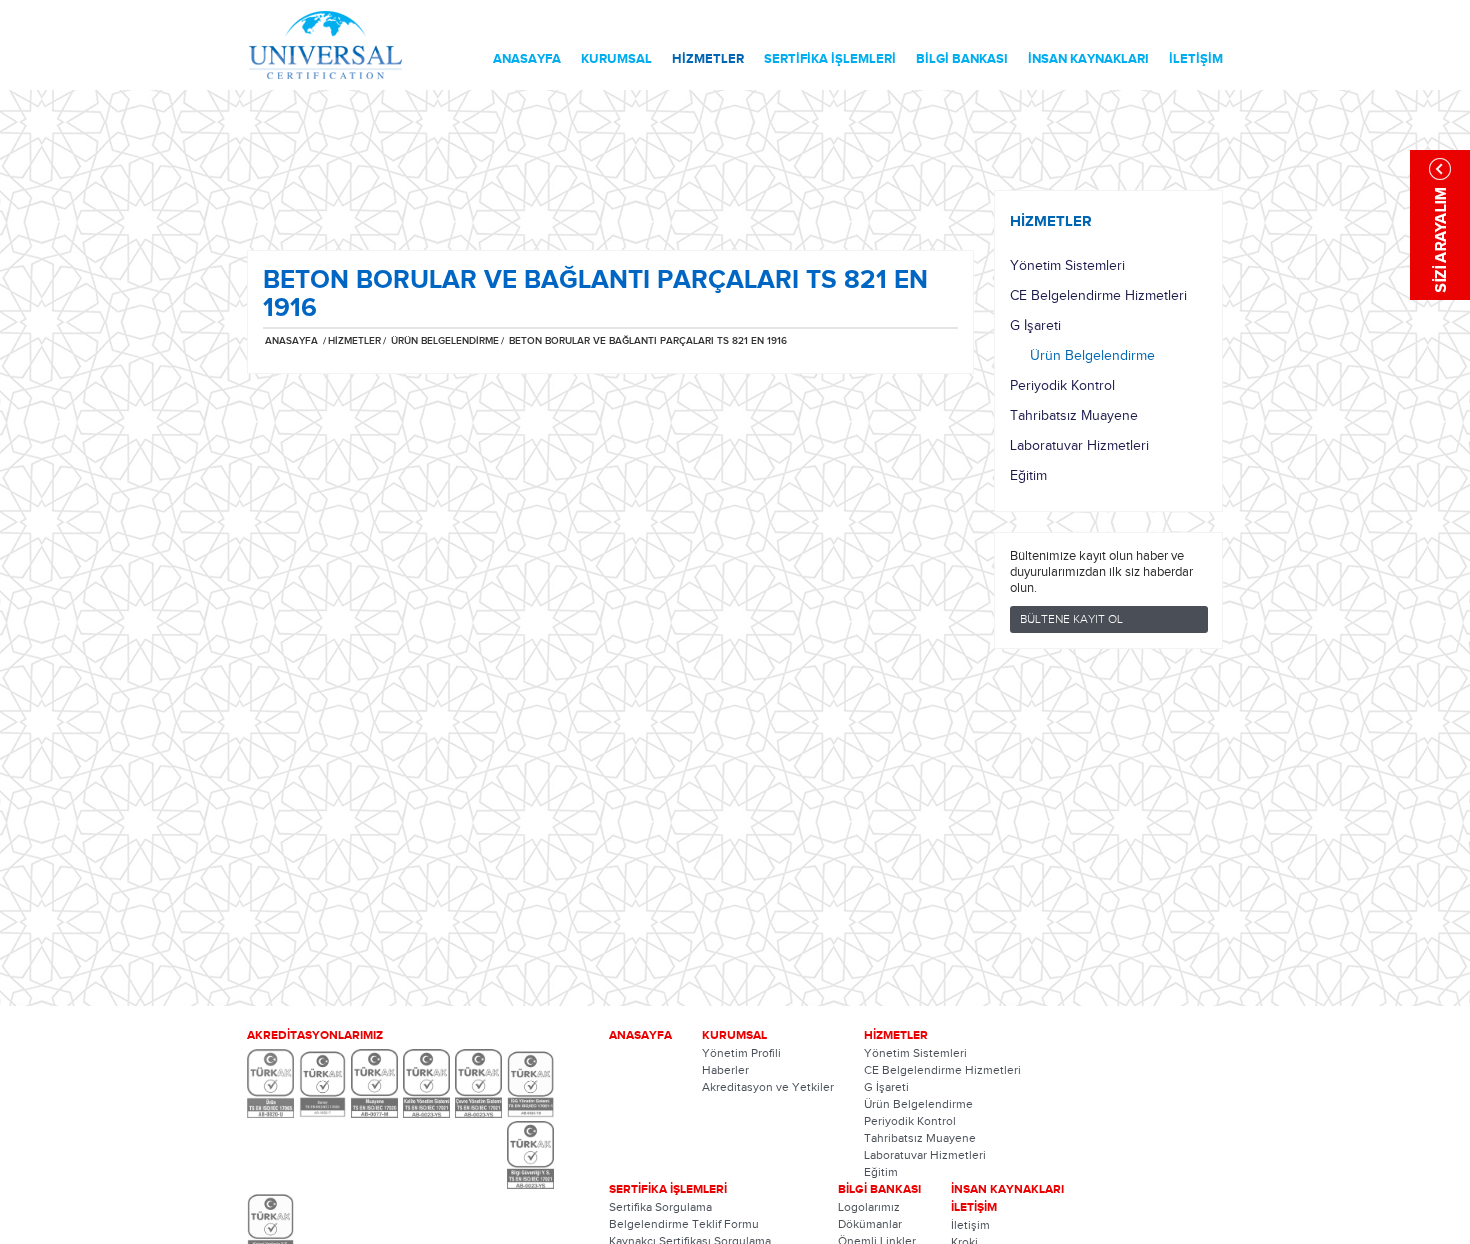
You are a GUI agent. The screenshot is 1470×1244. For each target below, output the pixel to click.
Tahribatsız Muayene (1074, 416)
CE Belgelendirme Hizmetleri (1098, 296)
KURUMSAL (616, 59)
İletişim (970, 1225)
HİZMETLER (708, 59)
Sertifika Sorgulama (660, 1207)
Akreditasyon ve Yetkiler (768, 1087)
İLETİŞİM (1196, 59)
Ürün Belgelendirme (1092, 356)
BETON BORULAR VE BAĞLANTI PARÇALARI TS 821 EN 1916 (648, 341)
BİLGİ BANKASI (962, 59)
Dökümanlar (870, 1224)
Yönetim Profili (741, 1053)
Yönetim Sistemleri (1067, 266)
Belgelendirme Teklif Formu (684, 1224)
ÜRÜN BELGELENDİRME (443, 341)
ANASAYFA (527, 59)
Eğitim (1028, 476)
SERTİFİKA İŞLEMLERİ (830, 59)
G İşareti (1035, 326)
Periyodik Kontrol (1062, 386)
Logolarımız (869, 1207)
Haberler (725, 1070)
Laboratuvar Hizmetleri (1079, 446)
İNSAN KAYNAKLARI (1088, 59)
